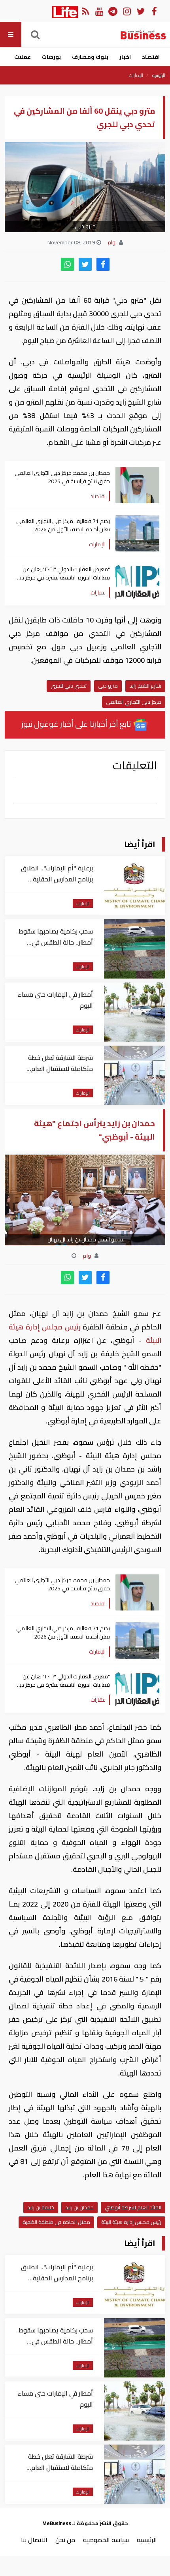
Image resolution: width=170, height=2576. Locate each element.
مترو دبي (108, 686)
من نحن (65, 2540)
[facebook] (103, 264)
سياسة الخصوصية (106, 2540)
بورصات (51, 57)
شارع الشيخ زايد (145, 686)
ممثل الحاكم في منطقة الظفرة (56, 2222)
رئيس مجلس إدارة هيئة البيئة (131, 2222)
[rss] (85, 11)
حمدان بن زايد (79, 2207)
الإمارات (136, 75)
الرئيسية (159, 75)
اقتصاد (151, 57)
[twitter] (85, 264)
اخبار (125, 57)
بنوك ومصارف (90, 57)
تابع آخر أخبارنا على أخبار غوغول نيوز (77, 724)
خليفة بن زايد (41, 2207)
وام (113, 242)
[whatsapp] (67, 264)
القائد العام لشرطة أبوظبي (133, 2207)
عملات (23, 57)
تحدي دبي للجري (69, 686)
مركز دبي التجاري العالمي (134, 702)
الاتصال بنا (34, 2540)
